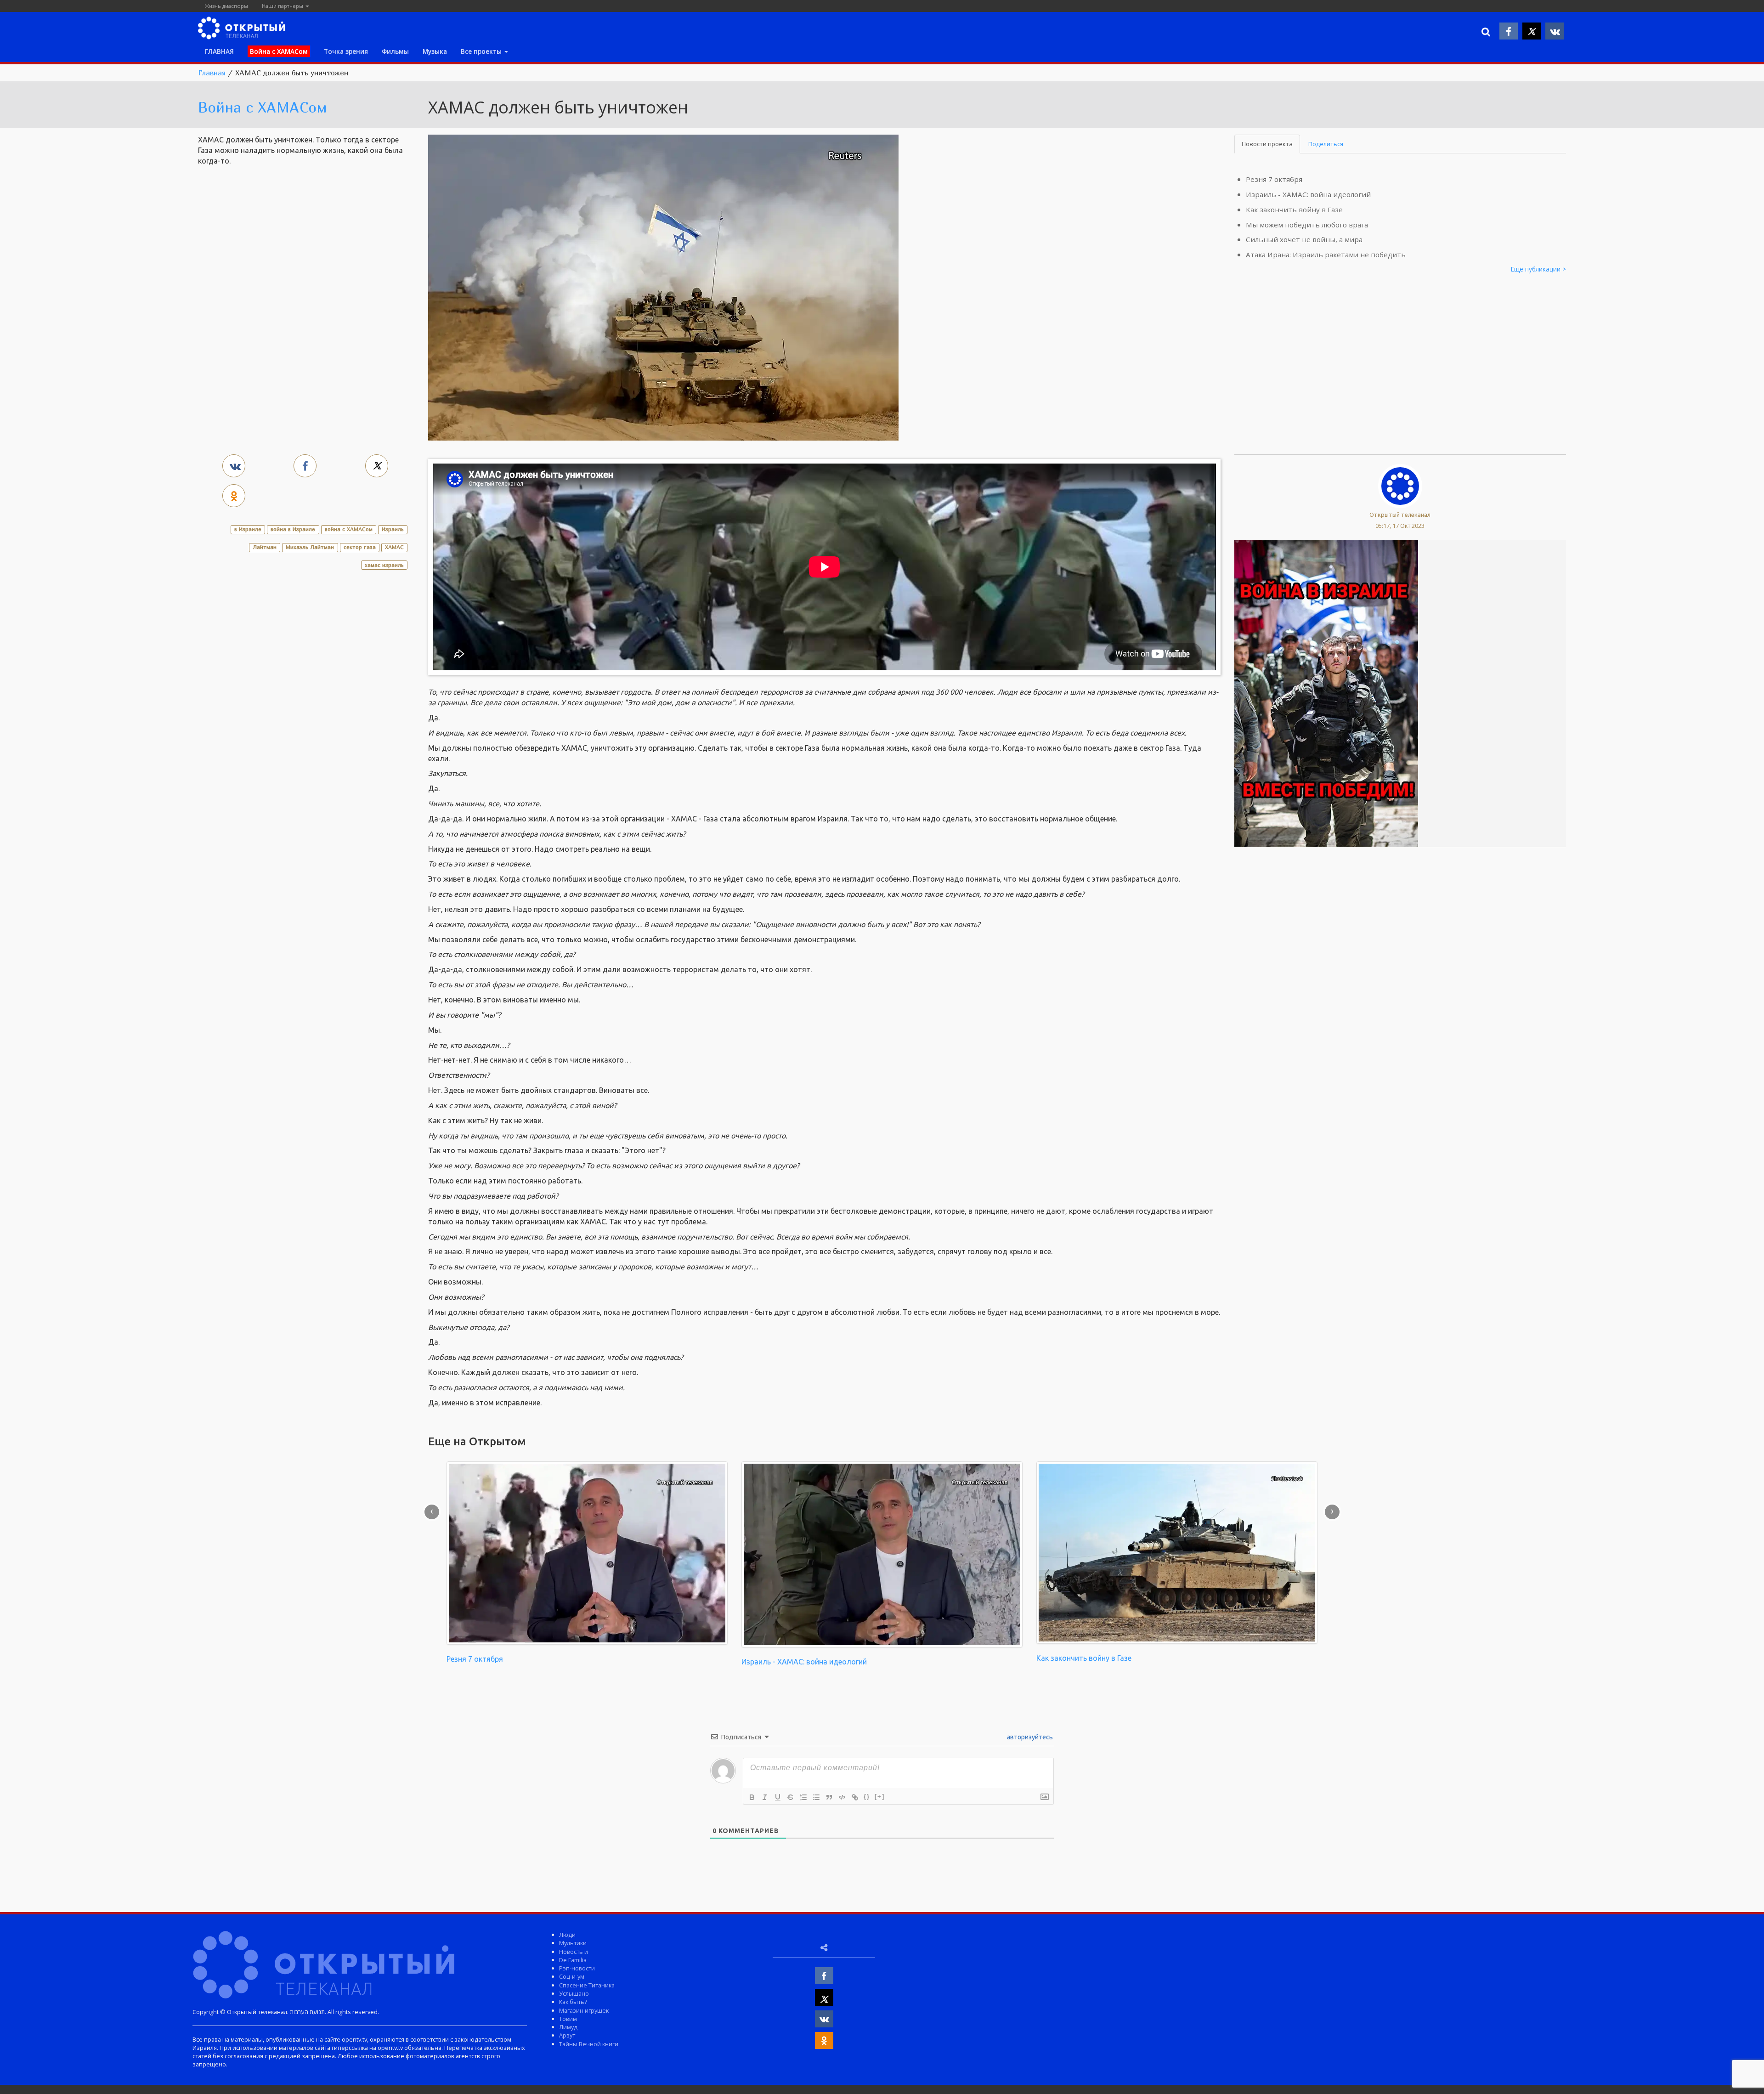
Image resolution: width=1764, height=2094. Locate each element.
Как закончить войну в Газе (1294, 209)
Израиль (393, 529)
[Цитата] (829, 1797)
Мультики (573, 1943)
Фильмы (395, 51)
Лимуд (568, 2027)
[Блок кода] (842, 1797)
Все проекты (482, 51)
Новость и (574, 1952)
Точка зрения (346, 51)
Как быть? (573, 2002)
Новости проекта (1267, 144)
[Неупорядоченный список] (816, 1797)
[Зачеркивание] (791, 1797)
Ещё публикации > (1538, 269)
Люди (567, 1935)
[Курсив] (765, 1797)
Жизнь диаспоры (226, 6)
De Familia (573, 1960)
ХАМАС (394, 547)
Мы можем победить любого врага (1307, 225)
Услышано (574, 1993)
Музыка (435, 51)
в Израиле (248, 529)
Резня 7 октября (1274, 179)
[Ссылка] (855, 1797)
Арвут (567, 2035)
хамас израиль (384, 565)
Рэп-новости (577, 1968)
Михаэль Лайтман (310, 547)
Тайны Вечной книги (589, 2044)
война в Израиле (293, 529)
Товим (568, 2019)
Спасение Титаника (587, 1985)
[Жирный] (752, 1797)
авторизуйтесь (1029, 1737)
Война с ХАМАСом (263, 107)
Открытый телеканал (1400, 515)
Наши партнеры (283, 6)
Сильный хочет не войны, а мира (1304, 239)
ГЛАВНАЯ (219, 51)
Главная (212, 73)
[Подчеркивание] (778, 1797)
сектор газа (360, 547)
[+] (880, 1797)
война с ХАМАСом (349, 529)
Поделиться (1326, 144)
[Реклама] (1326, 693)
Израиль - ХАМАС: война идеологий (1308, 194)
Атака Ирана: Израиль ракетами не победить (1326, 255)
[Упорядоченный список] (803, 1797)
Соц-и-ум (572, 1976)
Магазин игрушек (584, 2010)
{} (867, 1797)
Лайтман (265, 547)
